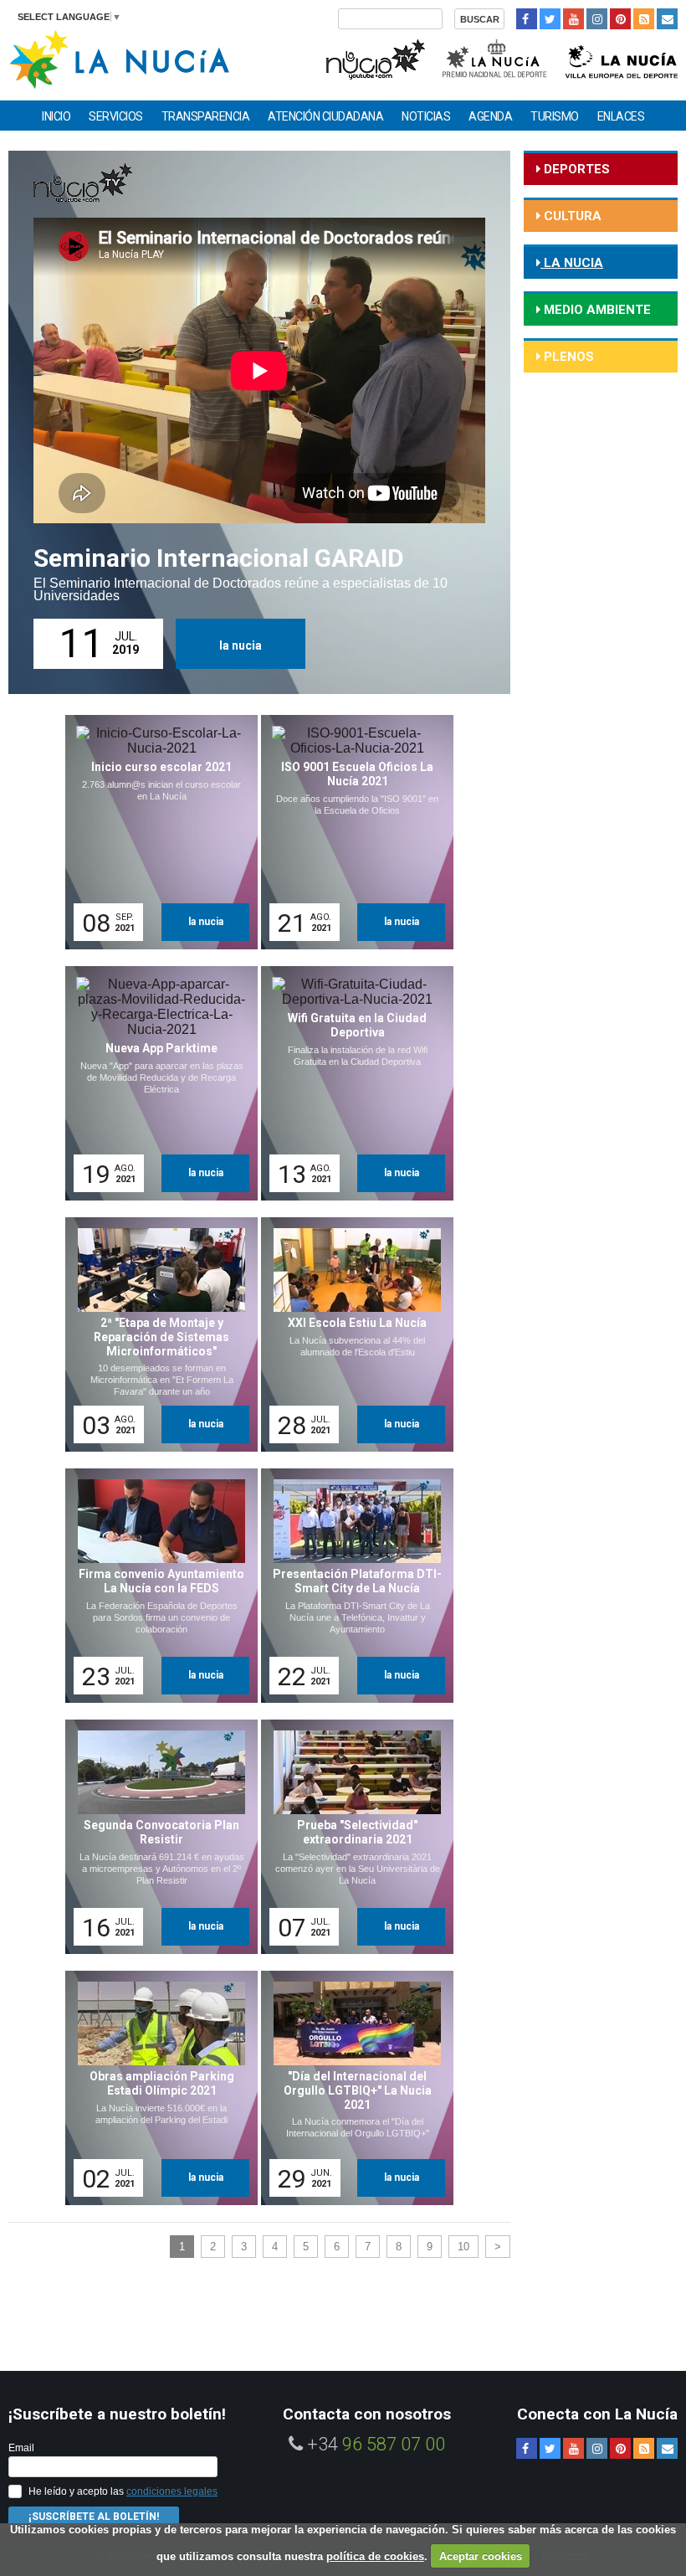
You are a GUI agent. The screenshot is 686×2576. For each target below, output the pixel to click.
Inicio (56, 116)
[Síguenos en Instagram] (597, 19)
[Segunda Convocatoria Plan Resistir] (156, 1837)
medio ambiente (596, 310)
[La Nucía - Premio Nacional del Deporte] (496, 57)
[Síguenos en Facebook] (527, 19)
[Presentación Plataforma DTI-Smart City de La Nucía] (351, 1586)
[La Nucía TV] (374, 57)
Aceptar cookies (481, 2556)
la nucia (241, 645)
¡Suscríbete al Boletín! (94, 2517)
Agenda (490, 116)
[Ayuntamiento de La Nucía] (119, 58)
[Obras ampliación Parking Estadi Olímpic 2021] (156, 2088)
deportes (575, 169)
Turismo (555, 116)
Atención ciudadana (325, 116)
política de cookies (375, 2556)
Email (21, 2448)
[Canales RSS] (644, 19)
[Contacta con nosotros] (667, 19)
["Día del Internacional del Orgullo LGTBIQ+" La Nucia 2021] (351, 2088)
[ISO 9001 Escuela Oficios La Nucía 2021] (351, 832)
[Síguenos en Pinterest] (620, 19)
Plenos (567, 357)
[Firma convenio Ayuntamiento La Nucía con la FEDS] (156, 1586)
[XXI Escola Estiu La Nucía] (351, 1334)
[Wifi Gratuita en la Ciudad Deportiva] (351, 1083)
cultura (571, 216)
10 (463, 2247)
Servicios (116, 116)
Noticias (426, 116)
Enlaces (621, 116)
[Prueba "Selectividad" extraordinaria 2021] (351, 1837)
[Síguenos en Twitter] (550, 19)
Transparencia (206, 116)
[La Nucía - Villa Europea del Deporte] (622, 57)
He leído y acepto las (123, 2491)
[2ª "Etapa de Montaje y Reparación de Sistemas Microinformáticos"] (156, 1334)
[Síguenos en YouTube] (573, 19)
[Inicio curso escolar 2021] (156, 832)
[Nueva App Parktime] (156, 1083)
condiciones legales (172, 2491)
